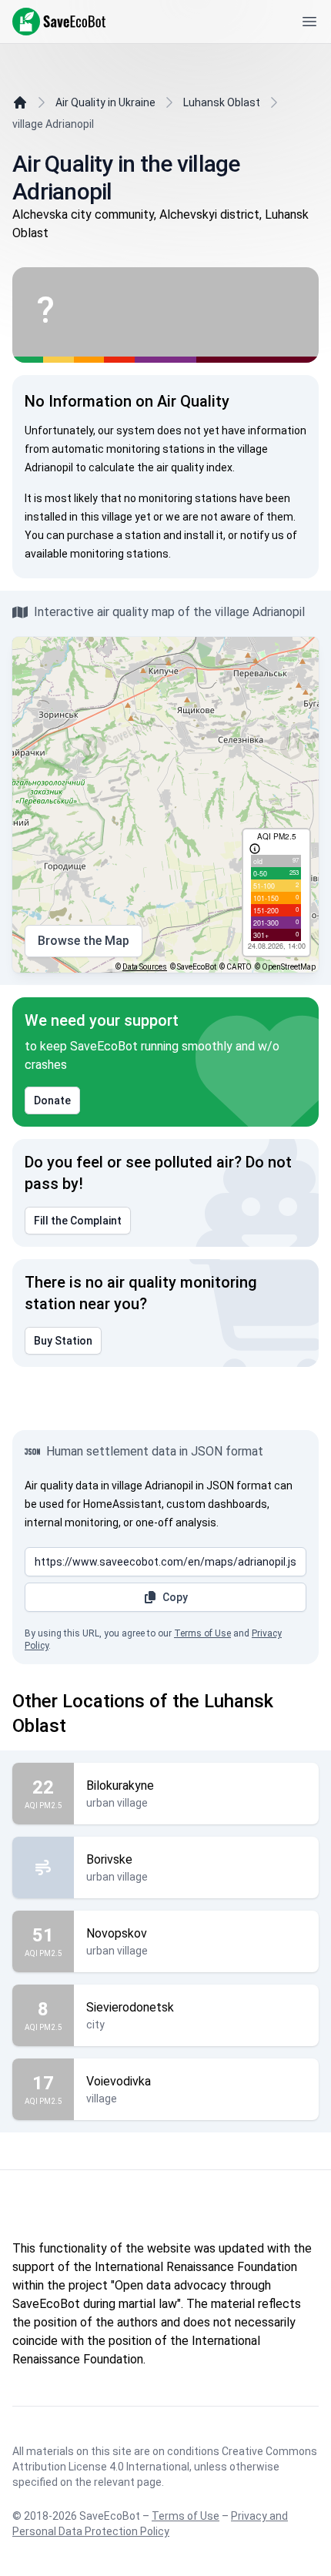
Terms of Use (202, 1633)
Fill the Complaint (78, 1221)
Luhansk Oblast (222, 102)
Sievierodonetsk (130, 2007)
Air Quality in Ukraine (105, 102)
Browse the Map (84, 941)
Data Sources (145, 967)
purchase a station (114, 535)
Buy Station (63, 1341)
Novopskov (117, 1933)
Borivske (109, 1859)
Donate (52, 1100)
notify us (262, 535)
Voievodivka (119, 2081)
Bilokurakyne (120, 1785)
